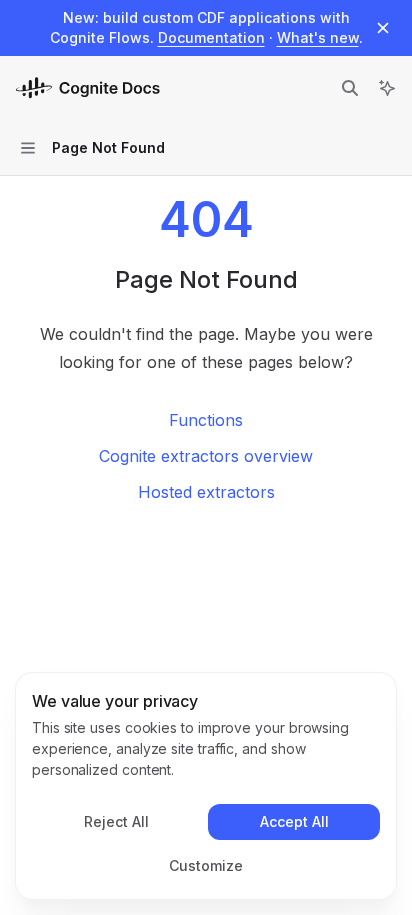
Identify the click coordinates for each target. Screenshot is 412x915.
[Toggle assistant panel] (387, 88)
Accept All (294, 821)
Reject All (116, 821)
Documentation (211, 37)
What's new (318, 37)
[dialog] (206, 786)
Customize (206, 865)
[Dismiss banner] (383, 28)
